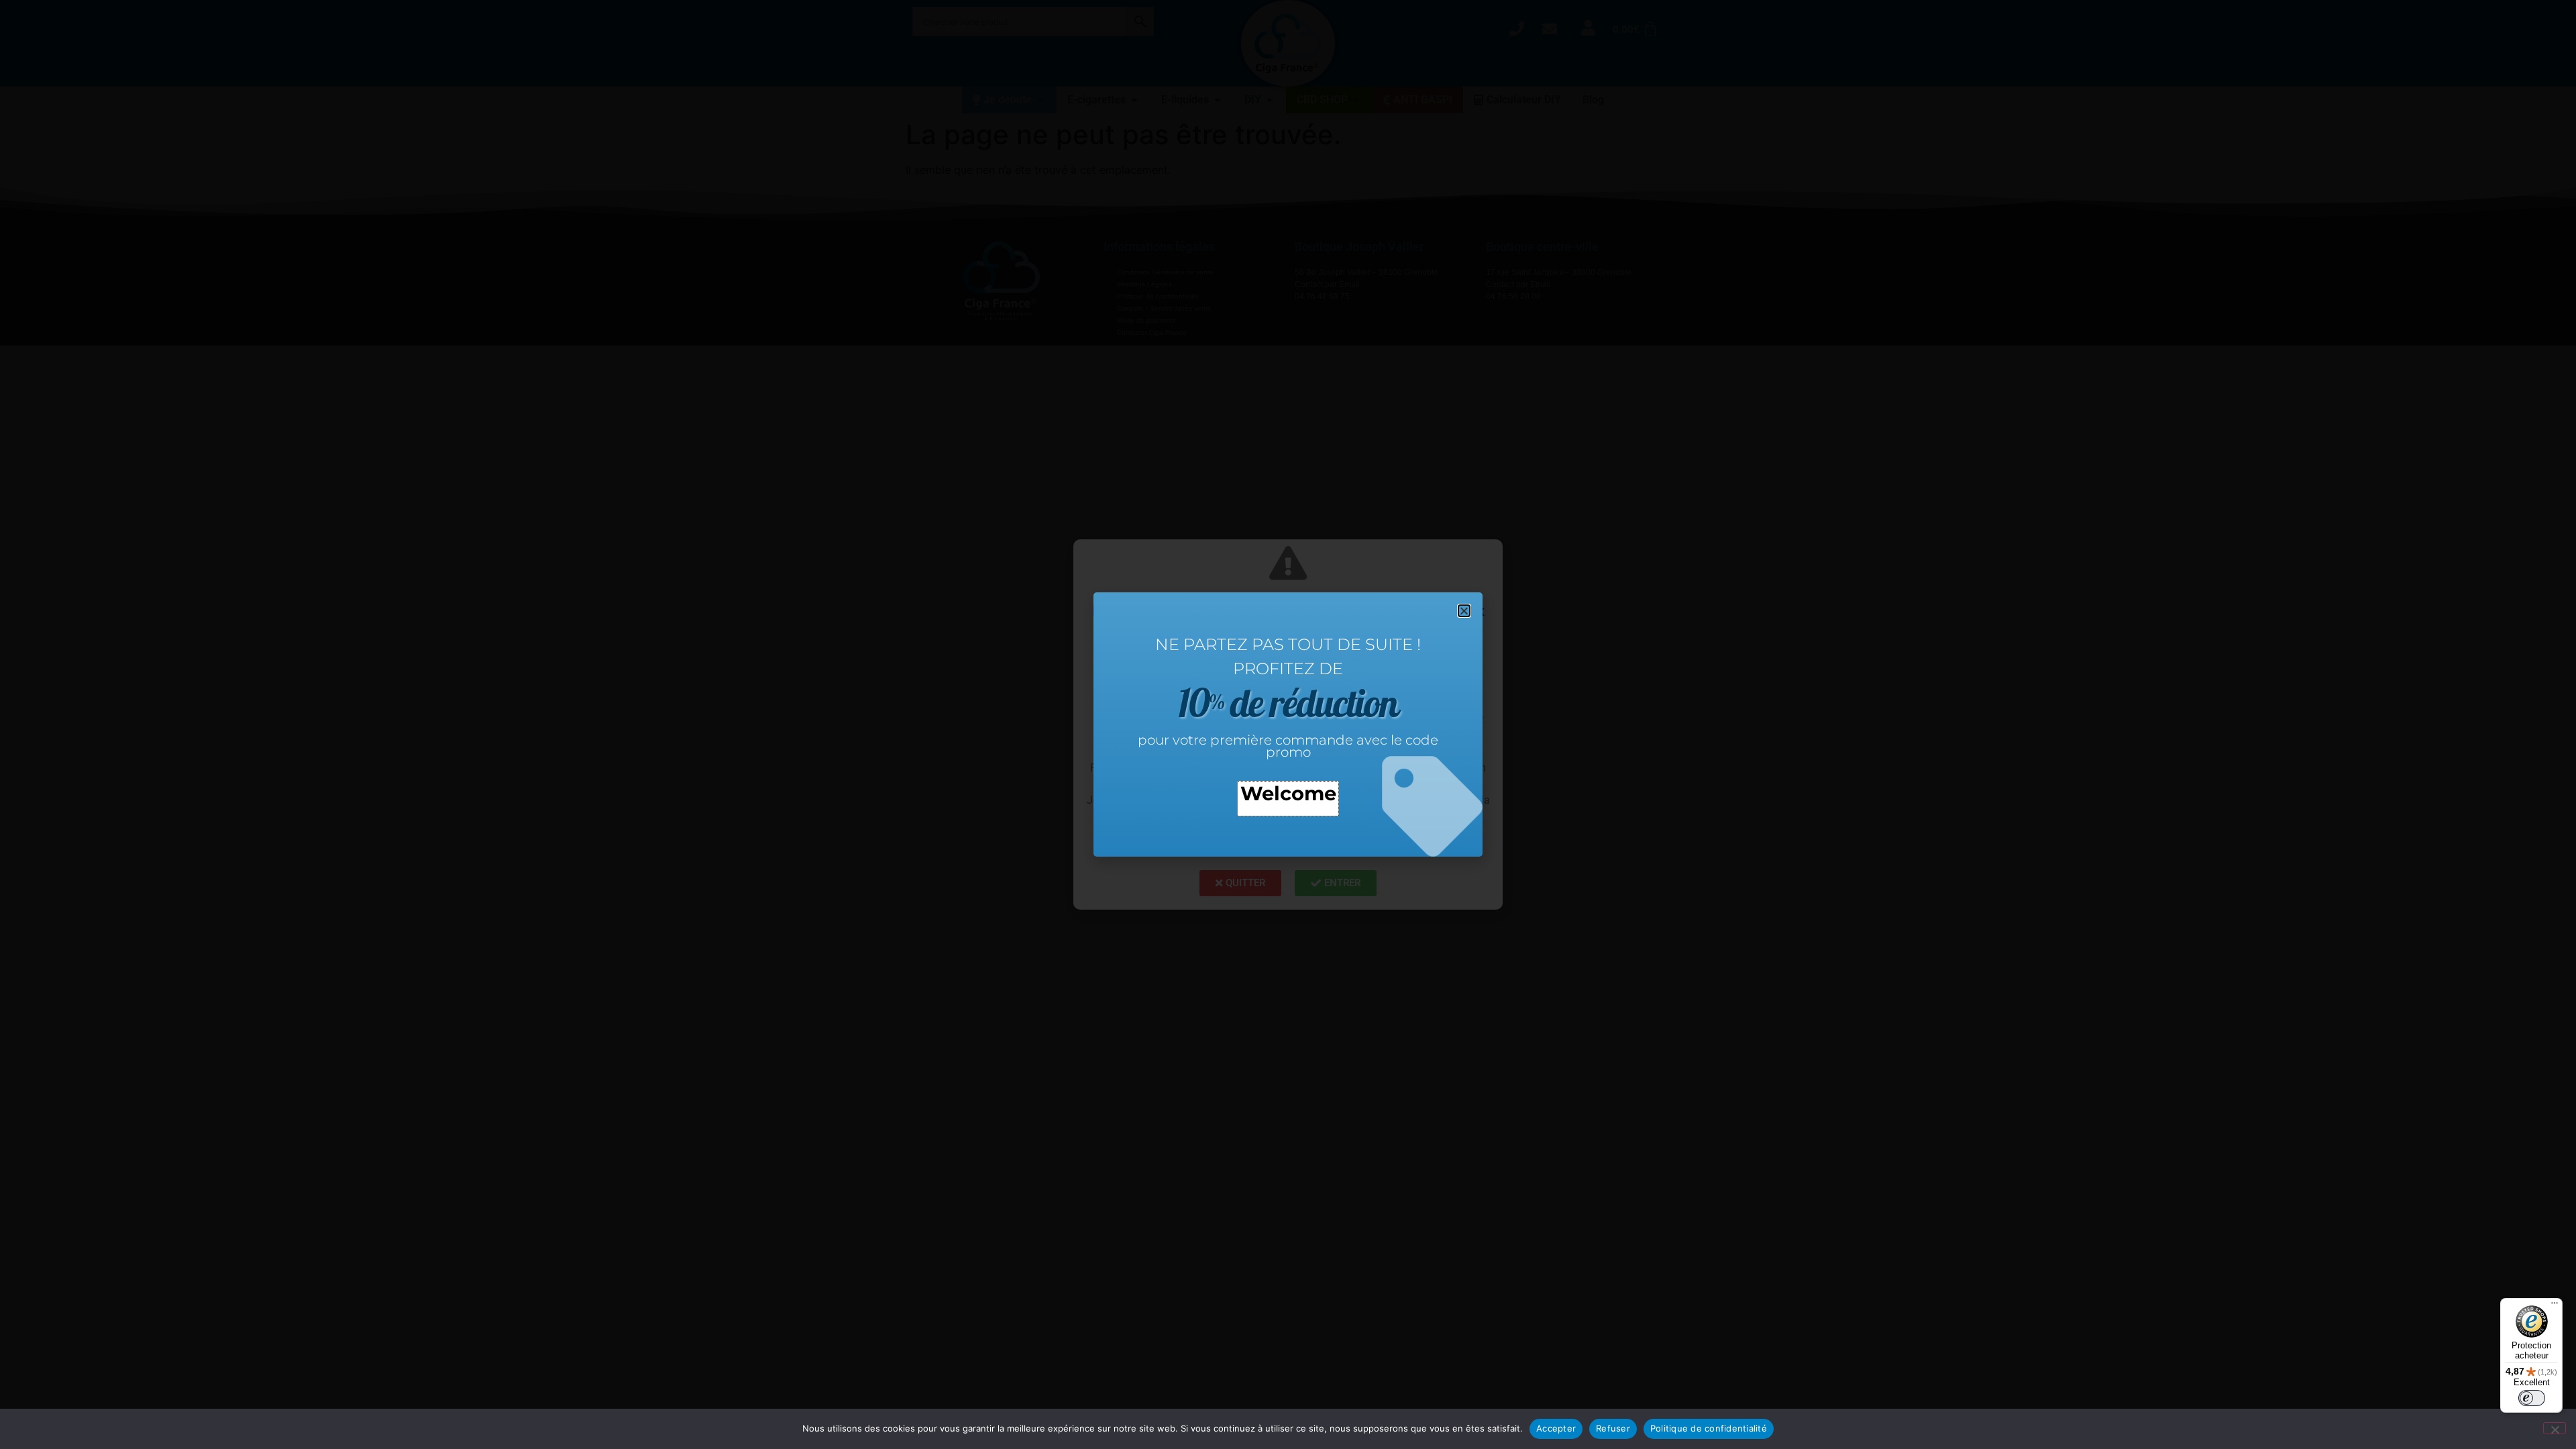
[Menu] (2555, 1306)
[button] (1464, 611)
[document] (1288, 724)
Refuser (1613, 1428)
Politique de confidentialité (1709, 1428)
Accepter (1556, 1428)
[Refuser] (2555, 1428)
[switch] (2532, 1398)
